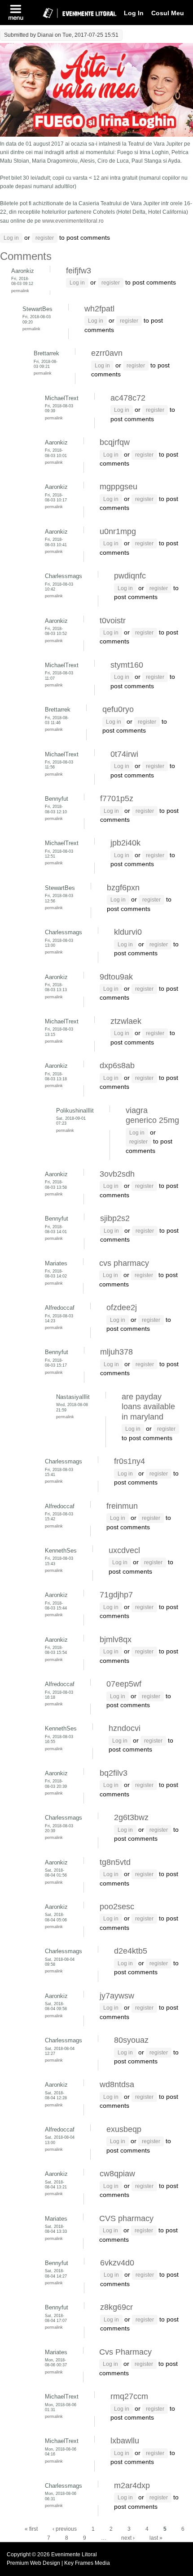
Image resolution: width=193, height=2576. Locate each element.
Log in (11, 238)
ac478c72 (128, 398)
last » (156, 2538)
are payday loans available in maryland (148, 1407)
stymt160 (127, 665)
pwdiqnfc (130, 576)
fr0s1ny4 (129, 1461)
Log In (134, 13)
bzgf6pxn (123, 888)
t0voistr (113, 621)
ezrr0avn (107, 353)
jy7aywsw (117, 1996)
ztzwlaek (126, 1021)
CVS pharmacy (126, 2218)
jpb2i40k (125, 843)
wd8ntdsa (117, 2084)
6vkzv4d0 (117, 2263)
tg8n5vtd (115, 1862)
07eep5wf (124, 1684)
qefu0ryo (118, 709)
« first (31, 2529)
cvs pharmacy (124, 1263)
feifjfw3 (79, 271)
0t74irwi (124, 754)
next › (128, 2538)
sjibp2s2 (115, 1218)
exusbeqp (124, 2129)
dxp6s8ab (117, 1066)
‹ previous (65, 2529)
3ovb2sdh (117, 1174)
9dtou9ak (116, 977)
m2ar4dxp (132, 2485)
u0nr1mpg (118, 531)
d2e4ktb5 (131, 1951)
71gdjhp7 (116, 1595)
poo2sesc (117, 1907)
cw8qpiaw (117, 2174)
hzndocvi (125, 1728)
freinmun (122, 1506)
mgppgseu (118, 487)
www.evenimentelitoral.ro (73, 221)
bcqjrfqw (115, 442)
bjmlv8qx (116, 1640)
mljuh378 (116, 1352)
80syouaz (131, 2040)
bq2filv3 (114, 1773)
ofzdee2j (122, 1307)
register (45, 238)
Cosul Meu (168, 13)
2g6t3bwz (131, 1817)
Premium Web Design (34, 2563)
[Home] (76, 20)
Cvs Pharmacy (125, 2352)
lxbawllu (125, 2441)
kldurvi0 (128, 932)
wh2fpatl (99, 309)
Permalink (20, 291)
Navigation (16, 13)
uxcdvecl (124, 1550)
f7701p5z (117, 798)
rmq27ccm (129, 2396)
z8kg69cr (116, 2307)
